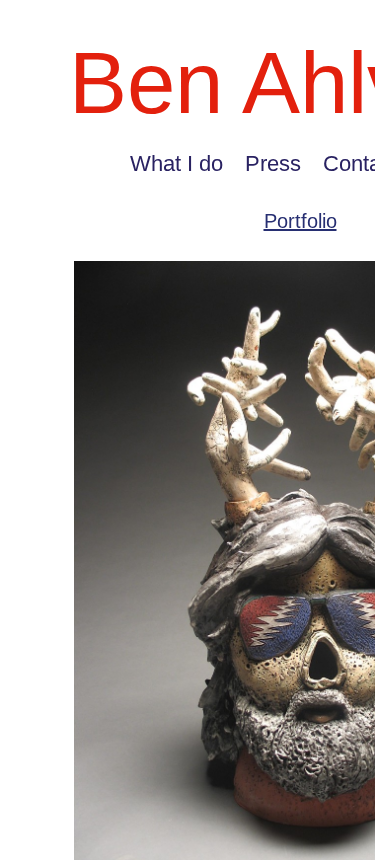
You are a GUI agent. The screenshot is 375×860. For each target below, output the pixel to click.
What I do (176, 163)
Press (273, 163)
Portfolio (300, 221)
